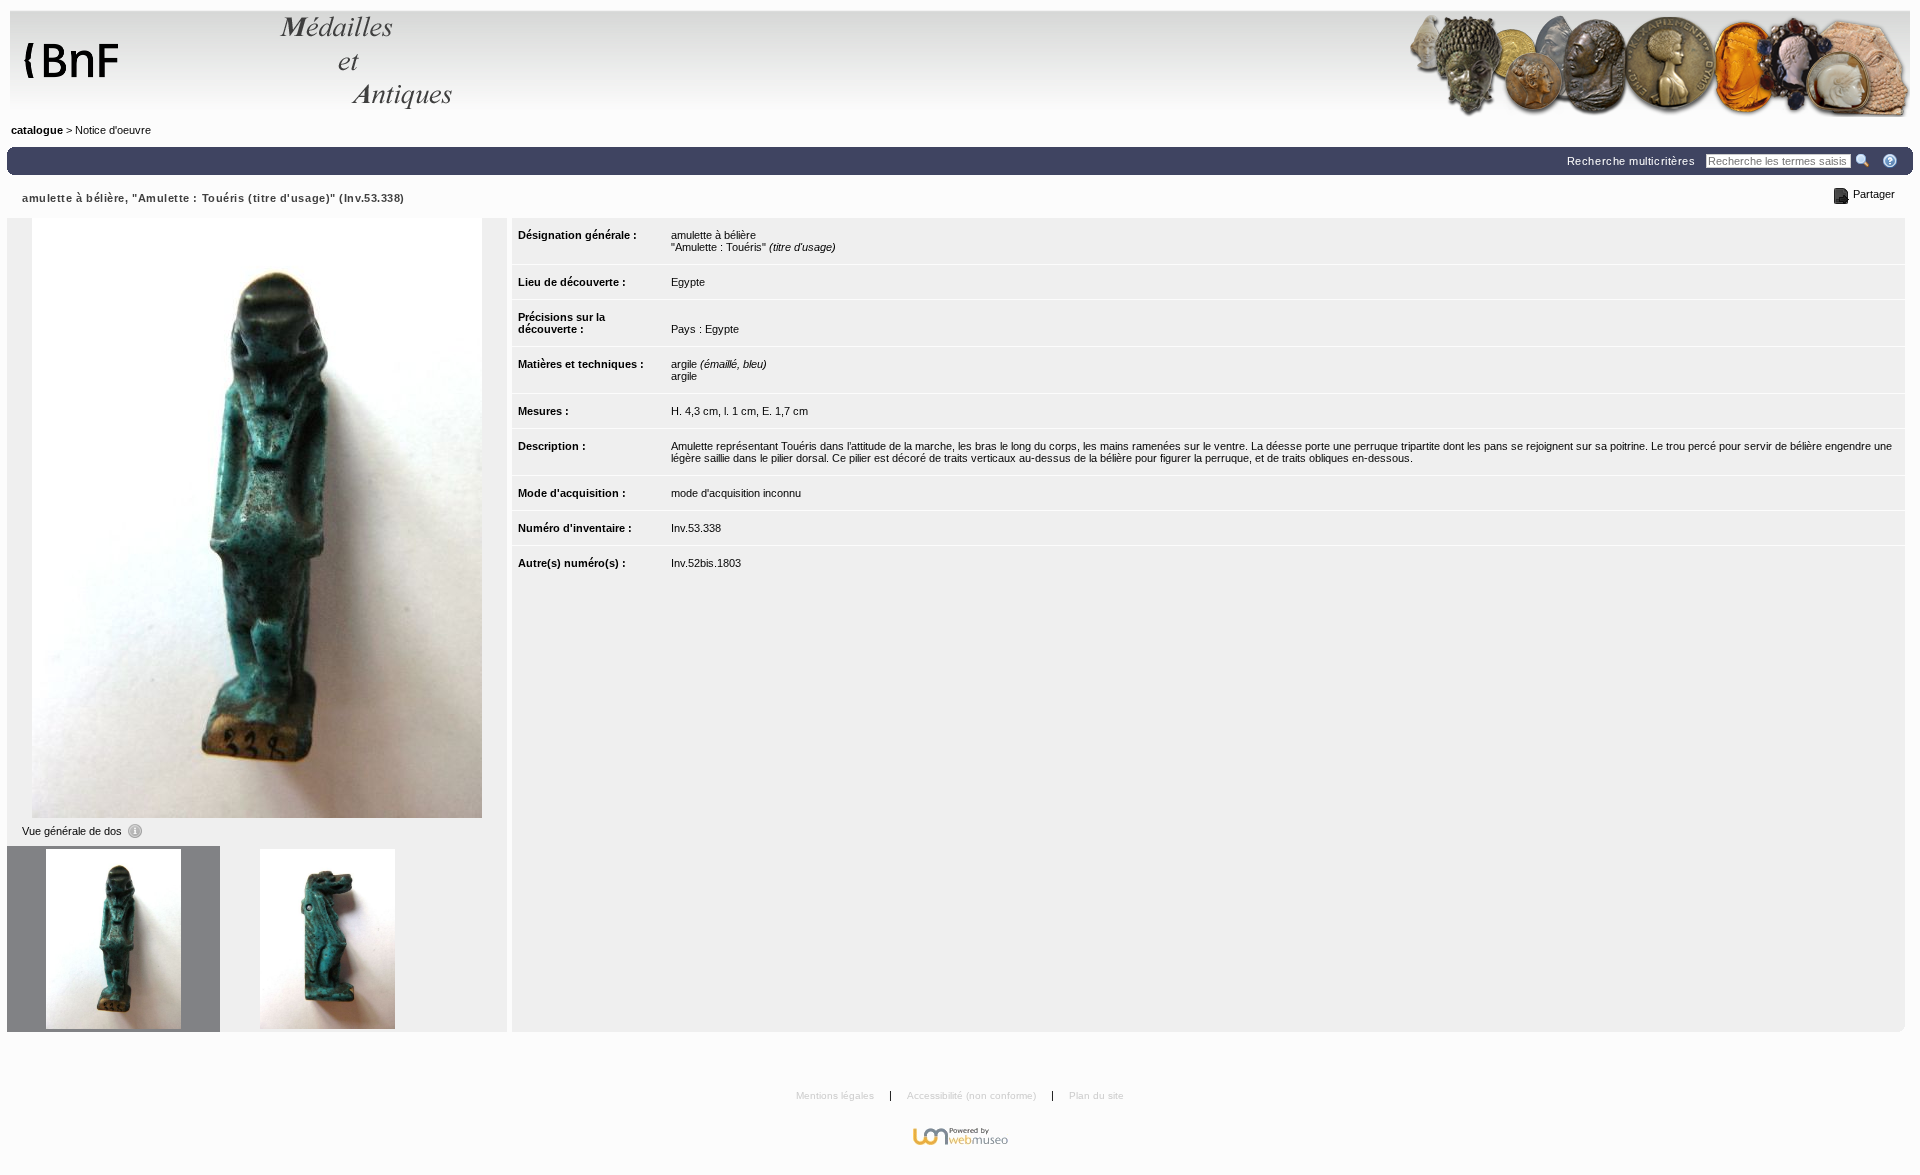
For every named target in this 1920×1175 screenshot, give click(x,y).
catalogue (37, 130)
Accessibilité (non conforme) (973, 1095)
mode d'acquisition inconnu (736, 493)
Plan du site (1096, 1095)
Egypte (688, 282)
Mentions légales (836, 1095)
